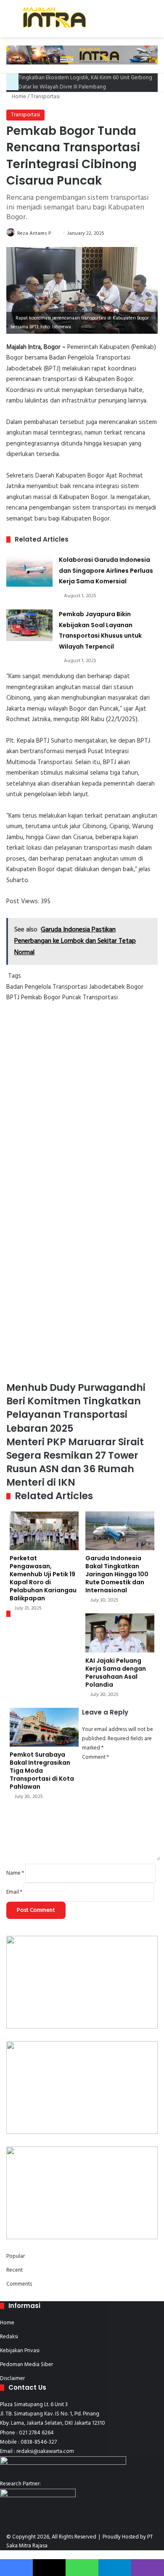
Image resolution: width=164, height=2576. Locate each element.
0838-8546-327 (39, 2442)
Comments (19, 2284)
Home (18, 97)
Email (14, 1892)
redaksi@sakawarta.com (45, 2451)
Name (15, 1873)
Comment (95, 1757)
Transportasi (45, 97)
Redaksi (9, 2337)
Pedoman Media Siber (26, 2365)
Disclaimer (12, 2379)
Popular (16, 2256)
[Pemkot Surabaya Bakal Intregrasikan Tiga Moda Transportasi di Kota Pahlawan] (44, 1727)
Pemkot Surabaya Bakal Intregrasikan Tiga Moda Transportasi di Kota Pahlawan (42, 1771)
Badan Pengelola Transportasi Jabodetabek (66, 987)
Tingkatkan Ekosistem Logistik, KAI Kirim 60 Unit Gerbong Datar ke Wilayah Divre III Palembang (85, 82)
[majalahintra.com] (54, 19)
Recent (15, 2270)
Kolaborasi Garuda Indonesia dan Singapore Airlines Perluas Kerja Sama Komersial (106, 570)
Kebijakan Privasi (20, 2351)
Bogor (135, 987)
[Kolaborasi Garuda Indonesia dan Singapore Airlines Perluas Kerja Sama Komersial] (29, 571)
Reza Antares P (34, 233)
